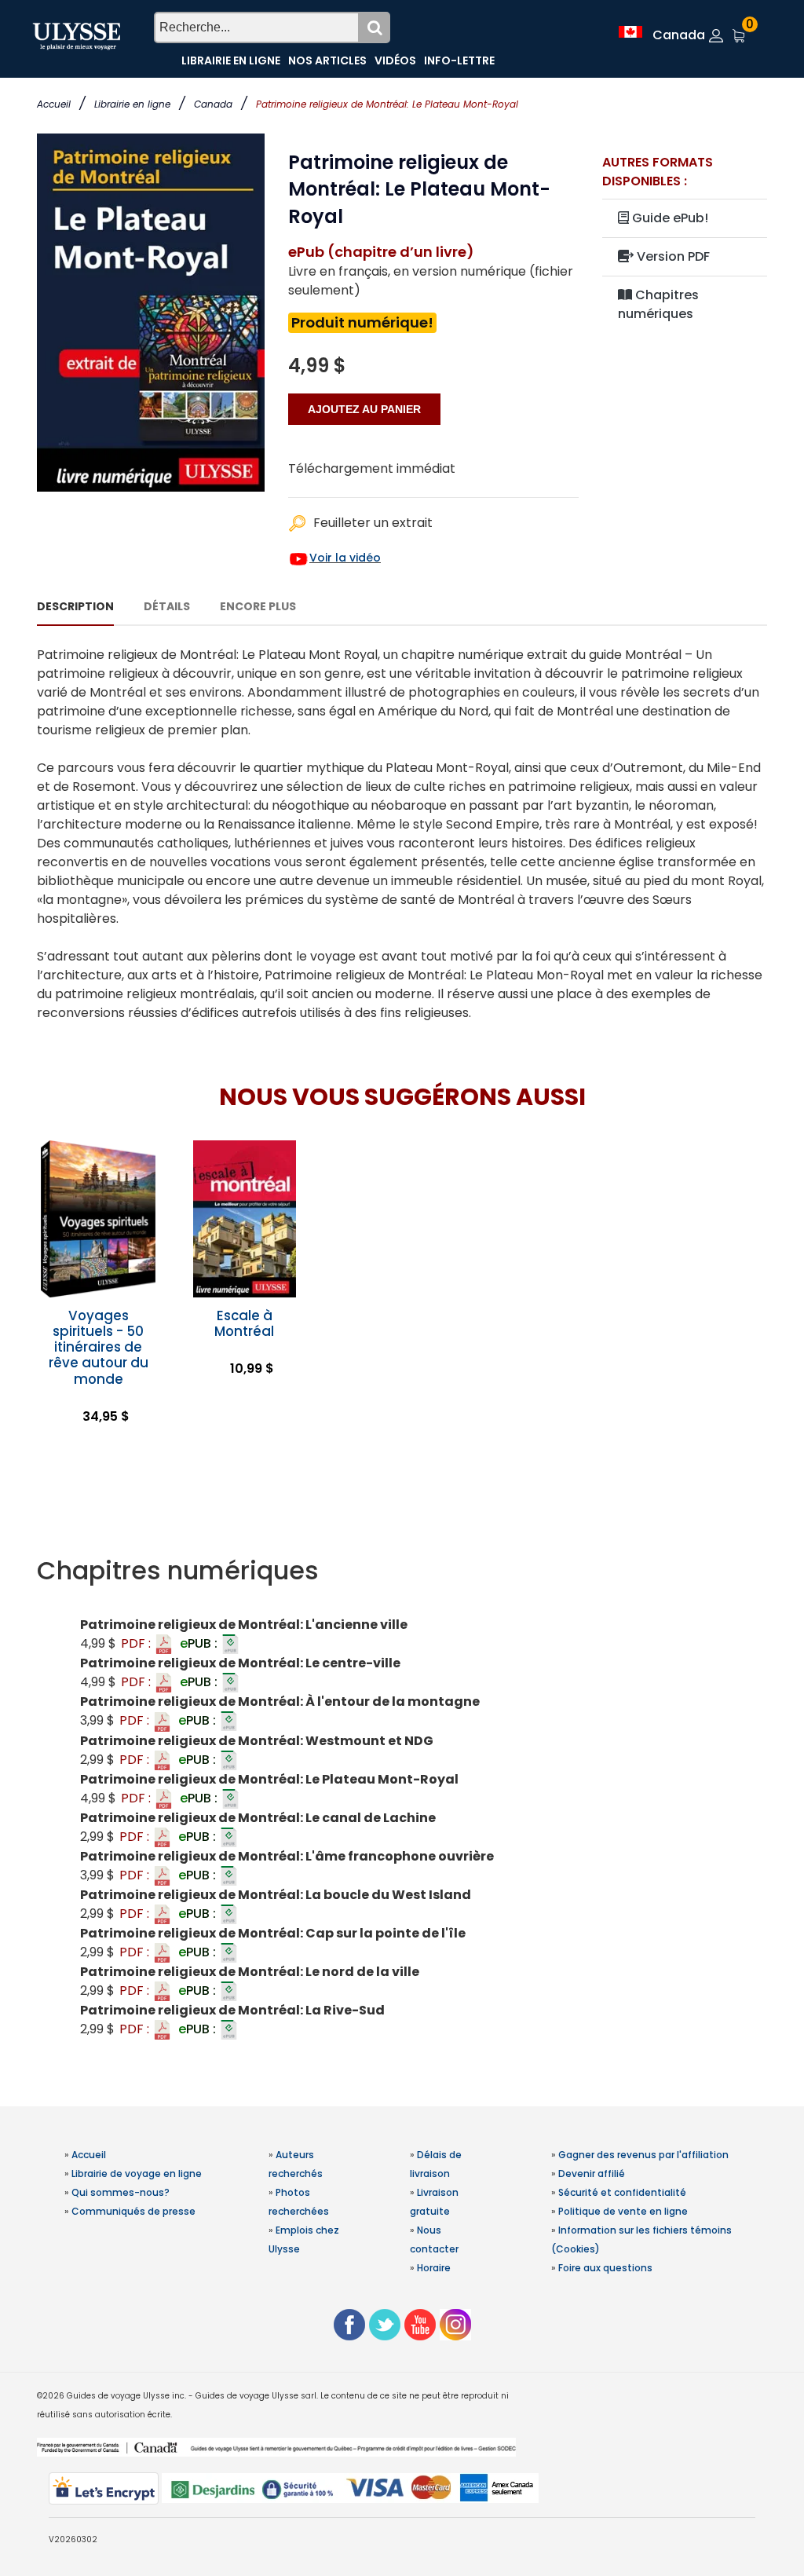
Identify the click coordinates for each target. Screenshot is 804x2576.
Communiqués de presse (133, 2211)
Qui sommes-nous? (121, 2192)
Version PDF (672, 256)
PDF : (137, 1643)
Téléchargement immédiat (372, 468)
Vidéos (395, 60)
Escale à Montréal (244, 1323)
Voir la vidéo (345, 558)
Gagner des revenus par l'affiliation (643, 2155)
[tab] (402, 1571)
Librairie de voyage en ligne (137, 2173)
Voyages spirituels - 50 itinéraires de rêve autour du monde (99, 1347)
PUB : (200, 1643)
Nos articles (327, 60)
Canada (213, 104)
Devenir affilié (592, 2173)
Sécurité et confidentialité (622, 2192)
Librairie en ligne (132, 104)
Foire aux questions (605, 2268)
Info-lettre (459, 60)
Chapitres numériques (658, 304)
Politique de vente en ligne (623, 2211)
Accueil (54, 104)
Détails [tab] (167, 606)
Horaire (434, 2268)
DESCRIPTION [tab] (75, 606)
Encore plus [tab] (258, 606)
